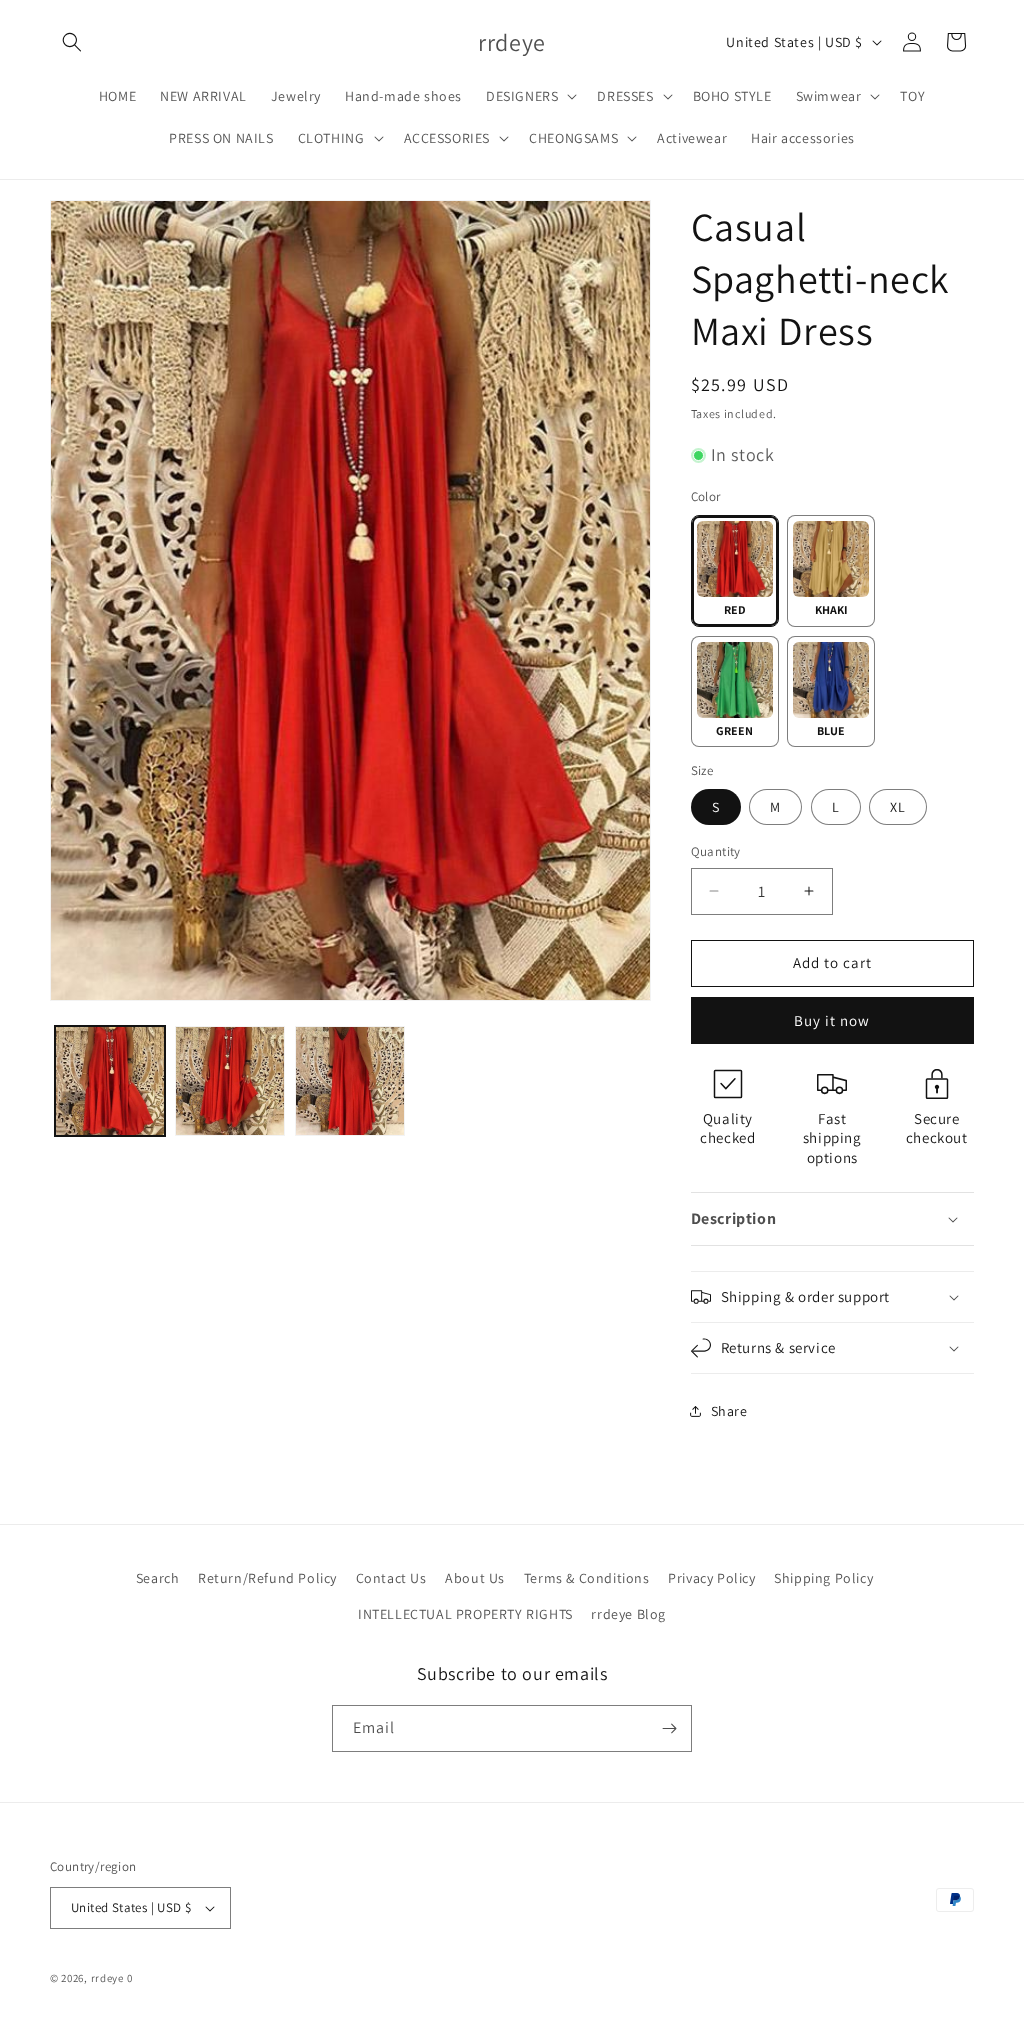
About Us (475, 1578)
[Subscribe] (669, 1728)
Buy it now (832, 1020)
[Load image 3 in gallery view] (230, 1081)
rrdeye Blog (628, 1614)
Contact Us (391, 1578)
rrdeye (107, 1978)
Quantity (716, 851)
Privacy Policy (711, 1578)
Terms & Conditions (587, 1578)
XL (898, 807)
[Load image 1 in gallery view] (110, 1081)
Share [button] (729, 1411)
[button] (72, 42)
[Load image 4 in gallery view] (350, 1081)
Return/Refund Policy (267, 1578)
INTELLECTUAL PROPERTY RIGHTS (465, 1614)
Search (158, 1578)
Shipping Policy (823, 1578)
